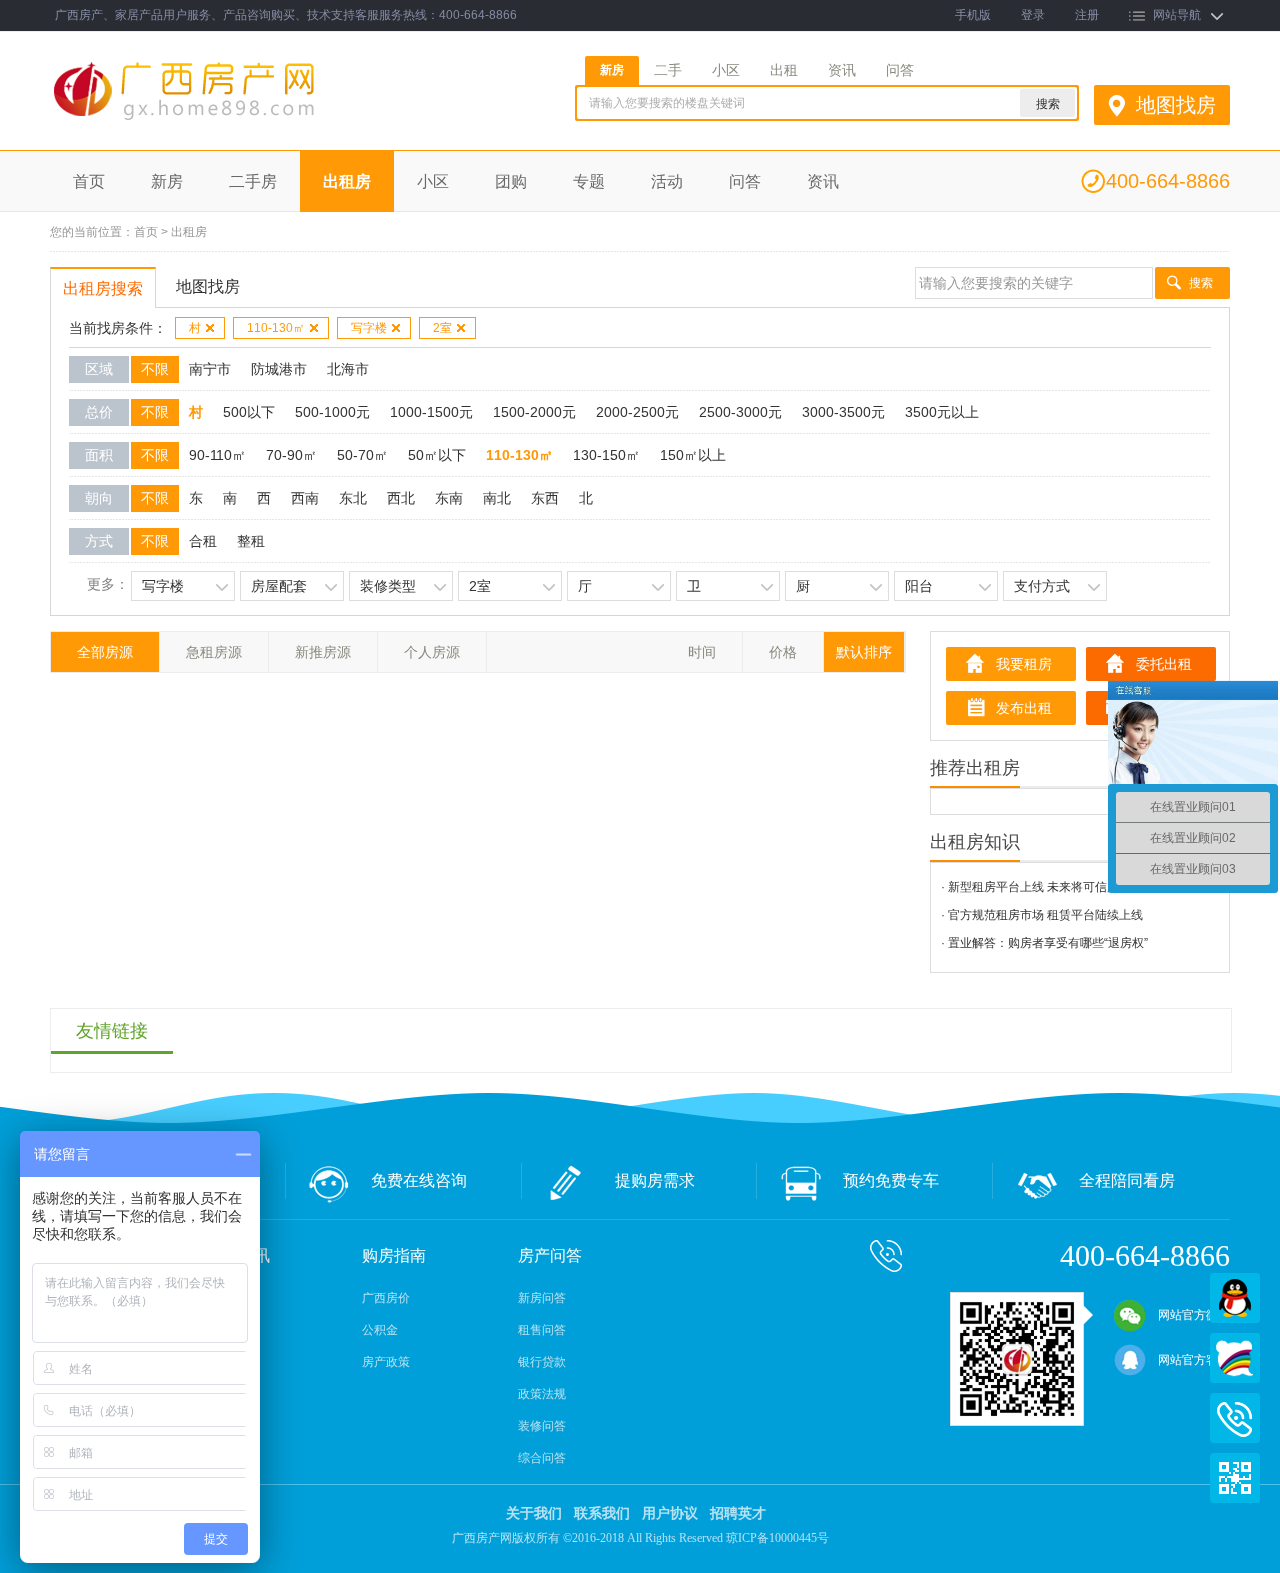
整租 (251, 541)
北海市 (348, 369)
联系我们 (602, 1513)
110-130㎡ (276, 328)
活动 (667, 181)
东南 (449, 498)
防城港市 (279, 369)
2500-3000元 (740, 412)
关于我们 (534, 1513)
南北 (497, 498)
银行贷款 (542, 1362)
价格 (783, 652)
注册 (1087, 15)
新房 (612, 70)
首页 (89, 181)
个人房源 (432, 652)
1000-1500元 (431, 412)
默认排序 (864, 652)
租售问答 (542, 1330)
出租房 (347, 181)
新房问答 (542, 1298)
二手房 (253, 181)
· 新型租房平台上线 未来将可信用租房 (1042, 887)
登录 (1033, 15)
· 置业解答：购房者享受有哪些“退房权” (1044, 943)
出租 (784, 70)
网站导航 (1177, 15)
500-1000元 (332, 412)
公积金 (380, 1330)
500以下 (249, 412)
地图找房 (1176, 105)
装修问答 (542, 1426)
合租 (203, 541)
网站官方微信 (1194, 1315)
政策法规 (542, 1394)
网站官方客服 (1194, 1360)
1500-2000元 (534, 412)
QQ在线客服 (1235, 1298)
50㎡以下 (437, 455)
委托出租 (1164, 664)
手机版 (973, 15)
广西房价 (386, 1298)
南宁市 (210, 369)
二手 (668, 70)
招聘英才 (738, 1513)
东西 (545, 498)
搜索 (1201, 283)
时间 (702, 652)
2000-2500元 (637, 412)
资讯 (842, 70)
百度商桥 (1235, 1358)
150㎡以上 (693, 455)
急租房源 (214, 652)
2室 (442, 328)
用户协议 (670, 1513)
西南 (305, 498)
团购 (511, 181)
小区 (726, 70)
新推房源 (323, 652)
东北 (353, 498)
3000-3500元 (843, 412)
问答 (900, 70)
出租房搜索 (103, 288)
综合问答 (542, 1458)
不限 (155, 369)
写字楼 (369, 328)
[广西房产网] (238, 121)
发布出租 (1024, 708)
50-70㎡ (362, 455)
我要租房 (1024, 664)
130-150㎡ (606, 455)
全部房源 (105, 652)
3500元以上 (942, 412)
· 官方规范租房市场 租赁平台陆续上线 (1042, 915)
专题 (589, 181)
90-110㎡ (217, 455)
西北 (401, 498)
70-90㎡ (291, 455)
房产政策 (386, 1362)
